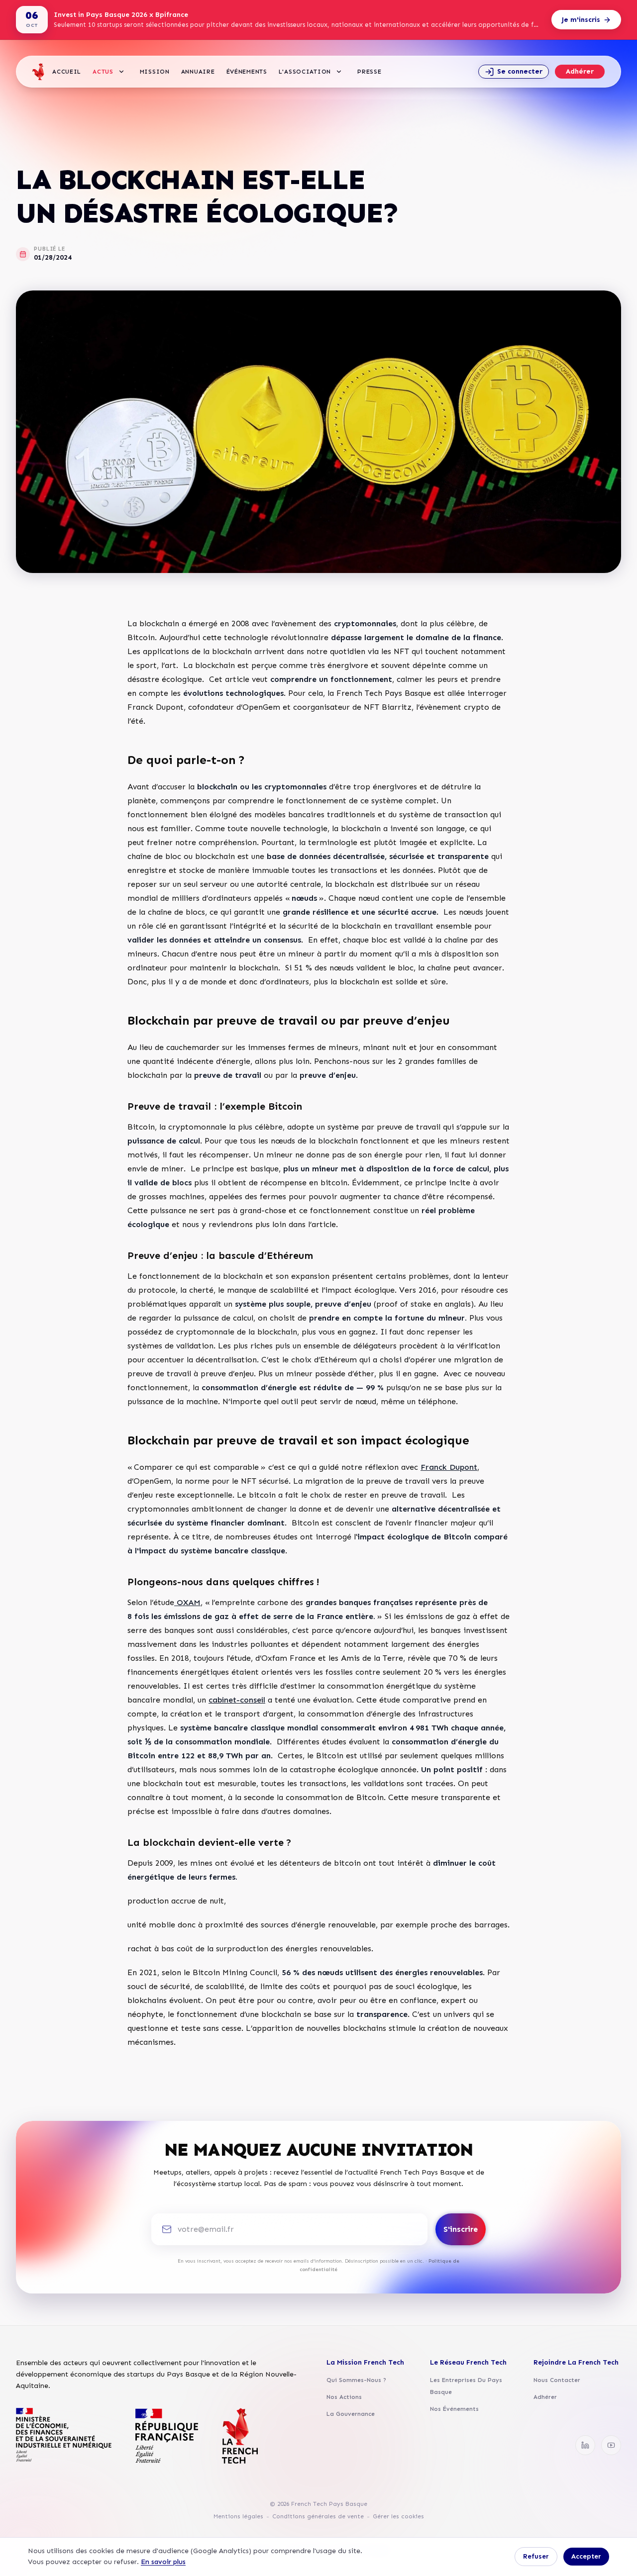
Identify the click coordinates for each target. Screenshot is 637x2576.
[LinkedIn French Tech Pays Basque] (585, 2445)
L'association (305, 72)
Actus (103, 72)
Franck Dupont (449, 1467)
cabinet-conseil (237, 1700)
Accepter (586, 2556)
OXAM (187, 1602)
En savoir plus (163, 2562)
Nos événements (454, 2409)
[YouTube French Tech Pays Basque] (611, 2445)
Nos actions (344, 2397)
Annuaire (198, 72)
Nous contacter (557, 2380)
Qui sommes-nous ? (356, 2380)
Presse (369, 72)
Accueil (67, 72)
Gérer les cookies (398, 2516)
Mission (155, 72)
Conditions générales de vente (318, 2516)
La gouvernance (351, 2414)
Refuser (536, 2556)
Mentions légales (238, 2516)
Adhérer (580, 71)
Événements (247, 72)
